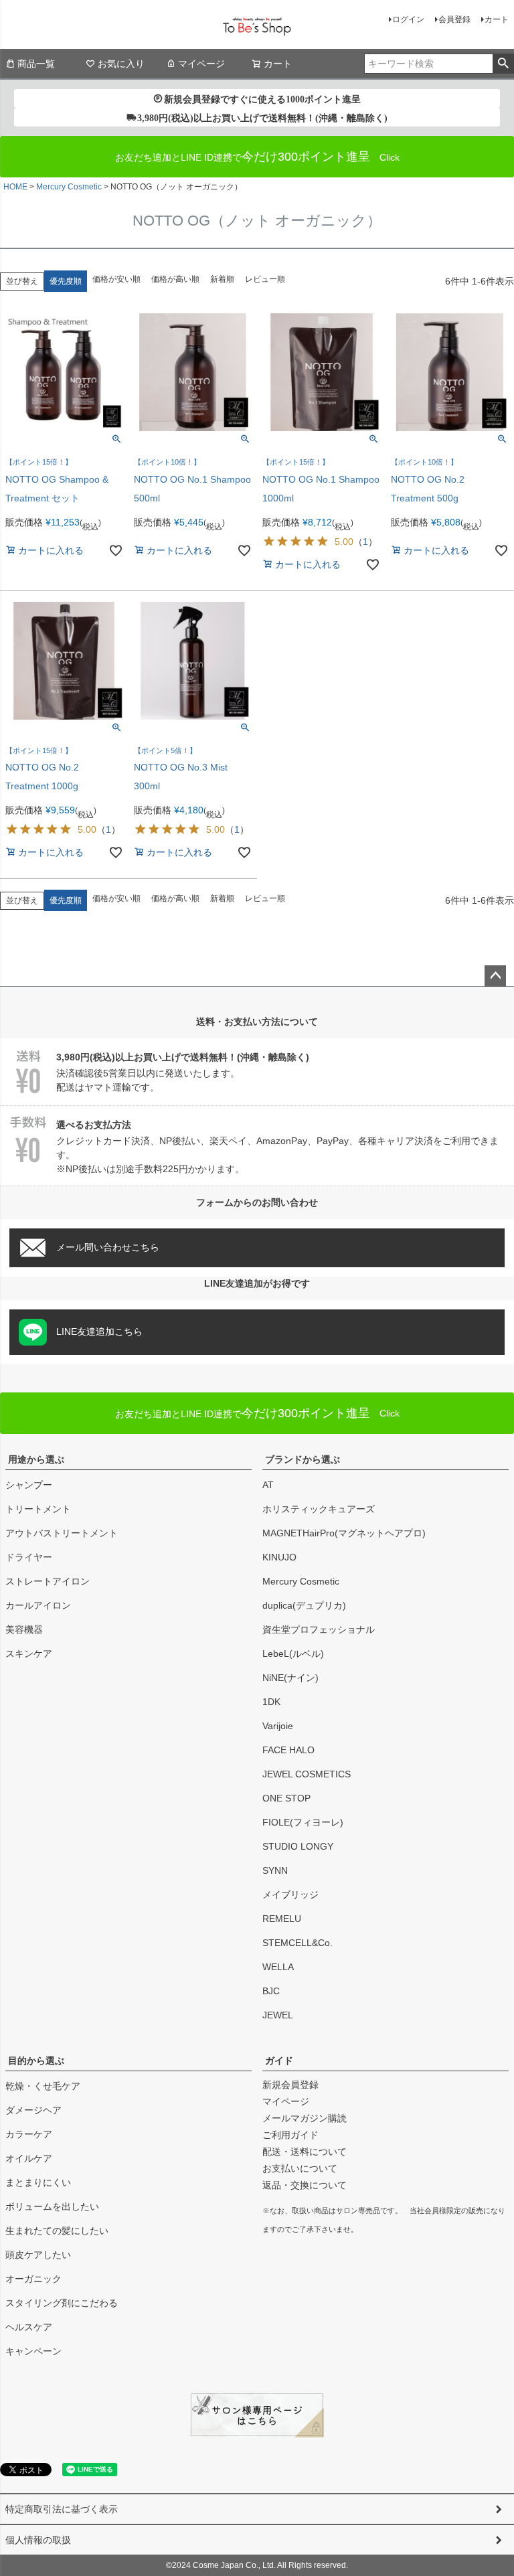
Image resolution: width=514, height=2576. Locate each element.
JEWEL (278, 2015)
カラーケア (29, 2134)
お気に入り (121, 64)
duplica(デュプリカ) (304, 1605)
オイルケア (29, 2158)
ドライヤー (29, 1557)
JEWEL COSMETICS (307, 1774)
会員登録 (454, 19)
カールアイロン (38, 1605)
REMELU (282, 1919)
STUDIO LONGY (298, 1846)
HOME (15, 187)
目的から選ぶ (36, 2061)
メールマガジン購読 (305, 2118)
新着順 (222, 279)
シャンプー (29, 1485)
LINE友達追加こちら (99, 1332)
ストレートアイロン (48, 1581)
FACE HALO (288, 1750)
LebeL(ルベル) (293, 1654)
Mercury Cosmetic (69, 187)
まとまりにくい (38, 2182)
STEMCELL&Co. (297, 1943)
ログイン (408, 19)
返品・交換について (305, 2185)
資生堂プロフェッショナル (319, 1629)
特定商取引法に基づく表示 (62, 2509)
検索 (503, 64)
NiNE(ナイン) (290, 1678)
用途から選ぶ (36, 1459)
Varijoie (278, 1726)
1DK (271, 1702)
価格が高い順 (175, 279)
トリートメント (38, 1509)
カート (497, 19)
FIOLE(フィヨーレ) (303, 1822)
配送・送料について (305, 2152)
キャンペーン (33, 2351)
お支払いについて (300, 2168)
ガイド (279, 2061)
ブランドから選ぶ (303, 1459)
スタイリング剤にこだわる (62, 2303)
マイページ (201, 64)
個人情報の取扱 (38, 2540)
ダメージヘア (33, 2110)
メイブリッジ (290, 1895)
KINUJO (279, 1557)
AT (268, 1485)
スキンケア (29, 1654)
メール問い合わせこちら (108, 1247)
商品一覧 (36, 64)
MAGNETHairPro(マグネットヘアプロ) (344, 1533)
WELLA (278, 1967)
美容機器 (24, 1629)
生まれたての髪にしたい (57, 2231)
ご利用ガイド (290, 2135)
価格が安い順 (116, 279)
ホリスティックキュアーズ (319, 1509)
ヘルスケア (29, 2327)
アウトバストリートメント (62, 1533)
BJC (271, 1991)
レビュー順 (265, 279)
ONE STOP (286, 1798)
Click (257, 1413)
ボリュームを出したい (52, 2206)
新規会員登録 (290, 2085)
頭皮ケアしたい (38, 2255)
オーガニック (33, 2279)
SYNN (275, 1870)
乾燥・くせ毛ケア (43, 2086)
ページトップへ (495, 976)
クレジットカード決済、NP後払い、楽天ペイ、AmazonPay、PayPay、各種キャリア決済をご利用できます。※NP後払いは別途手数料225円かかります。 (277, 1147)
